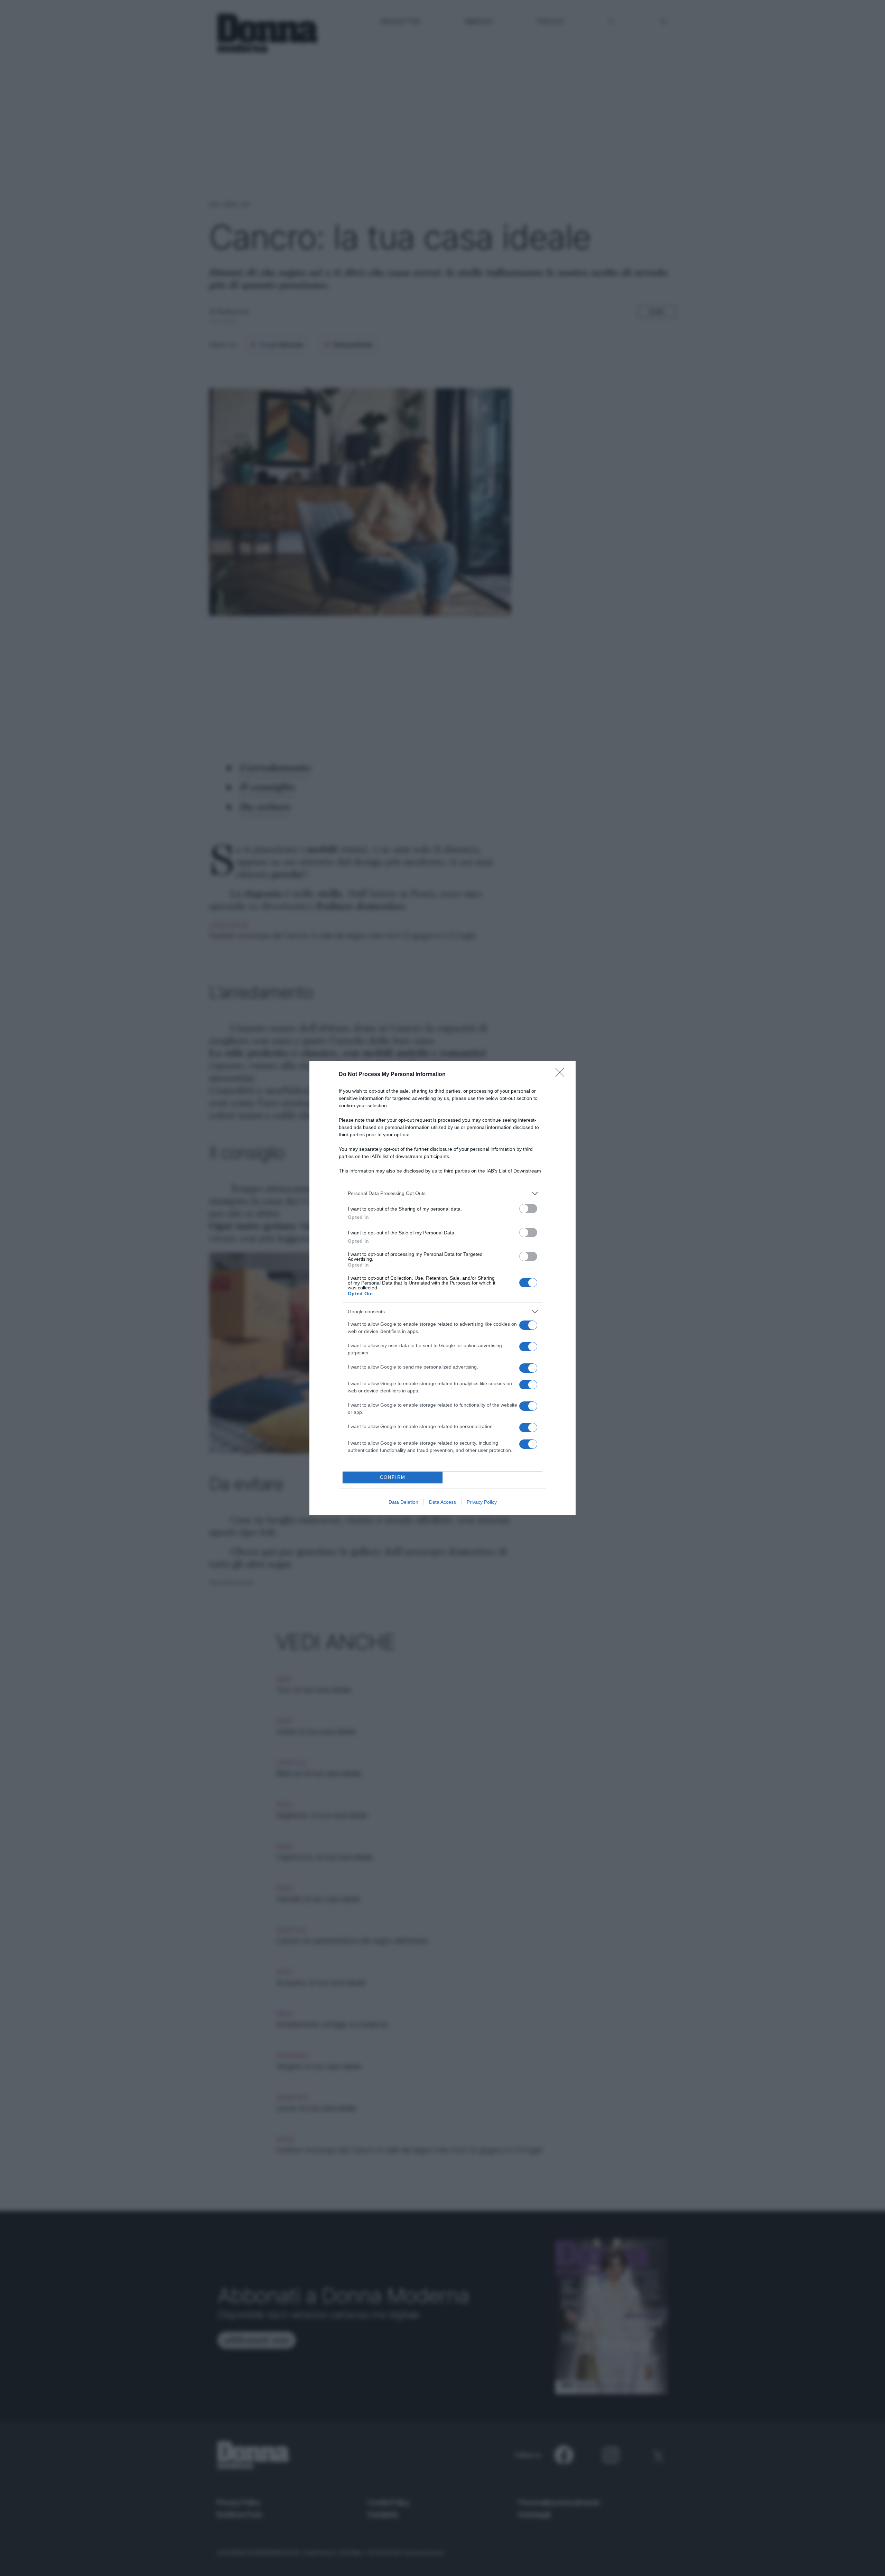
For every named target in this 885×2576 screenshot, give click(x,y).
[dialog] (442, 1288)
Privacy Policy (482, 1502)
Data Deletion (403, 1502)
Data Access (442, 1502)
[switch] (528, 1209)
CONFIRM (393, 1477)
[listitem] (442, 1193)
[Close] (562, 1075)
